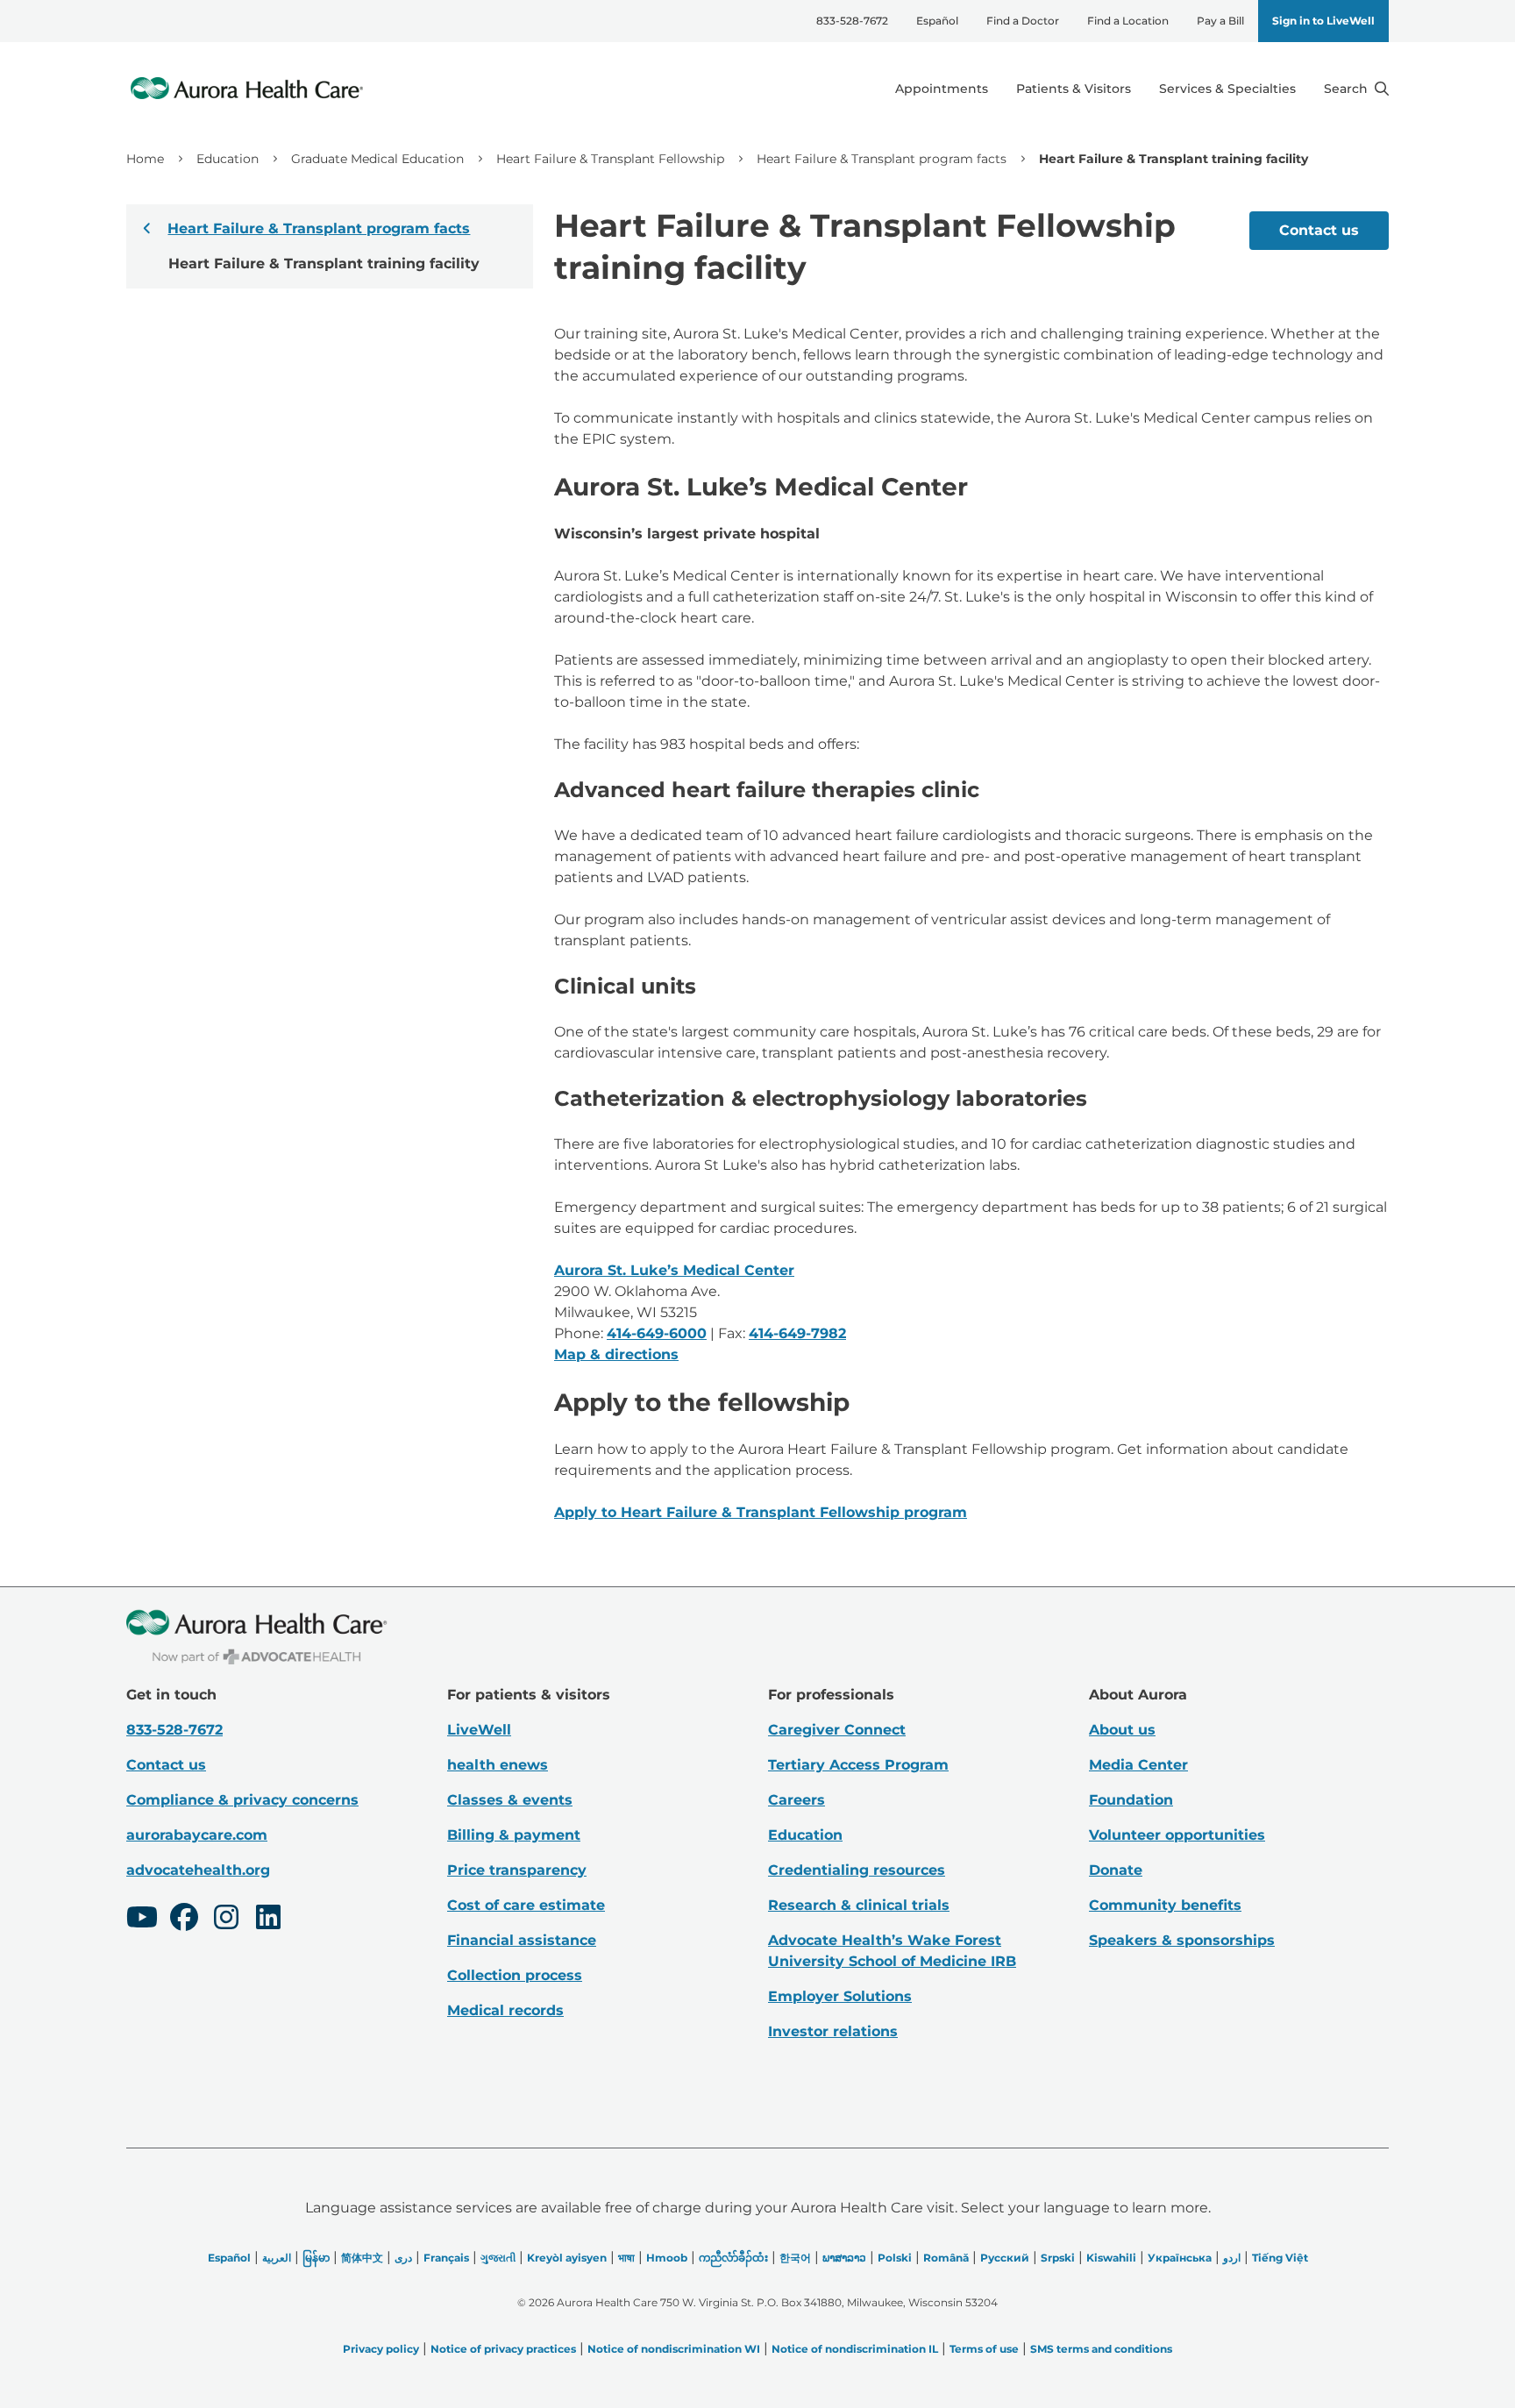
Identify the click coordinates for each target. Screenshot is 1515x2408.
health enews (498, 1765)
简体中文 (362, 2258)
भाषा (626, 2258)
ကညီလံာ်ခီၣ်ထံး (733, 2258)
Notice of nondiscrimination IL (855, 2349)
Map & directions (616, 1354)
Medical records (505, 2010)
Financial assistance (522, 1940)
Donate (1116, 1870)
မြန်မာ (316, 2258)
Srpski (1058, 2258)
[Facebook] (184, 1920)
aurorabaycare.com (197, 1835)
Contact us (1319, 230)
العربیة (277, 2258)
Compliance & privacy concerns (242, 1800)
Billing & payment (514, 1835)
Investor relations (833, 2031)
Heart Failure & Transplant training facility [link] (1174, 159)
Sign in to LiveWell (1323, 21)
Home (145, 159)
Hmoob (667, 2258)
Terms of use (984, 2349)
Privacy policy (381, 2349)
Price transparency (517, 1870)
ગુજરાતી (498, 2258)
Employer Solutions (840, 1996)
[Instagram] (226, 1920)
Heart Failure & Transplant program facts (882, 159)
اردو (1232, 2258)
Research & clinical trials (859, 1905)
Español (937, 21)
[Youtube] (142, 1920)
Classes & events (510, 1800)
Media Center (1138, 1765)
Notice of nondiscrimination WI (674, 2349)
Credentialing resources (857, 1870)
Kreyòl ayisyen (567, 2258)
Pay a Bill (1220, 21)
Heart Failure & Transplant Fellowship (610, 159)
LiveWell (479, 1730)
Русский (1005, 2258)
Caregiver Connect (837, 1730)
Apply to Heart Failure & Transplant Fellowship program (761, 1512)
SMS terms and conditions (1101, 2349)
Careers (797, 1800)
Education (228, 159)
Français (446, 2258)
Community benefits (1165, 1905)
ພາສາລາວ (844, 2258)
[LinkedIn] (268, 1920)
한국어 (795, 2258)
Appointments (942, 89)
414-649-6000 (657, 1333)
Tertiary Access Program (858, 1765)
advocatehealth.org (198, 1870)
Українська (1180, 2258)
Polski (895, 2258)
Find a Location (1128, 21)
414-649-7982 (797, 1333)
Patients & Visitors (1074, 89)
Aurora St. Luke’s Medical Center (674, 1270)
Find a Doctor (1023, 21)
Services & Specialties (1227, 89)
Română (946, 2258)
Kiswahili (1111, 2258)
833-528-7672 (852, 21)
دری (403, 2258)
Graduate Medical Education (377, 159)
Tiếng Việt (1280, 2258)
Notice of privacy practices (503, 2349)
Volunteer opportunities (1177, 1835)
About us (1122, 1730)
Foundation (1131, 1800)
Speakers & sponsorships (1182, 1940)
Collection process (515, 1975)
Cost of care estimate (526, 1905)
